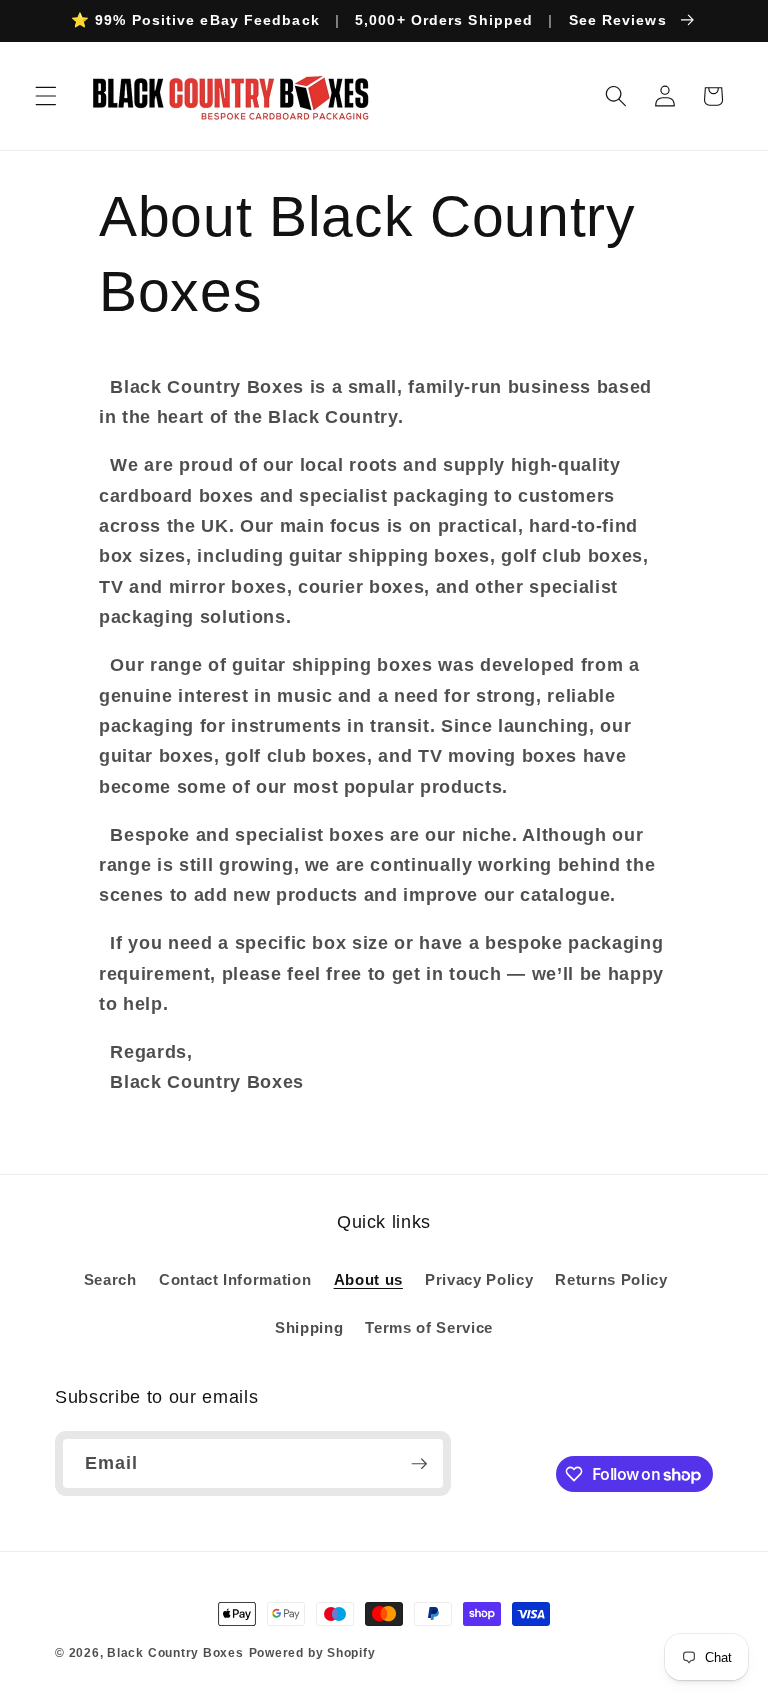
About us (368, 1279)
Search (110, 1279)
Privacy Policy (479, 1279)
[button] (46, 96)
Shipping (309, 1327)
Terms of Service (429, 1327)
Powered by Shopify (312, 1653)
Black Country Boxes (175, 1653)
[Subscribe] (419, 1464)
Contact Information (235, 1279)
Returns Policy (611, 1279)
